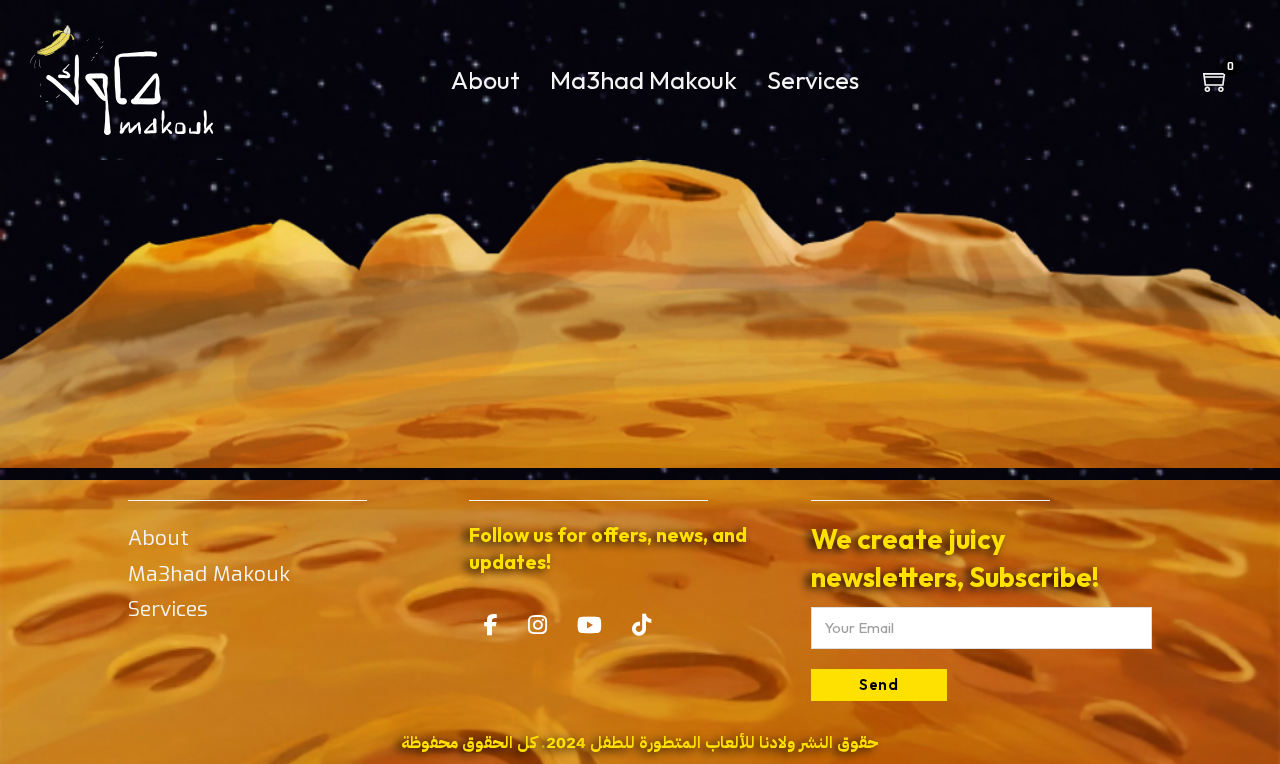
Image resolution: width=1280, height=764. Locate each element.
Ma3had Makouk (643, 80)
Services (813, 80)
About (485, 80)
